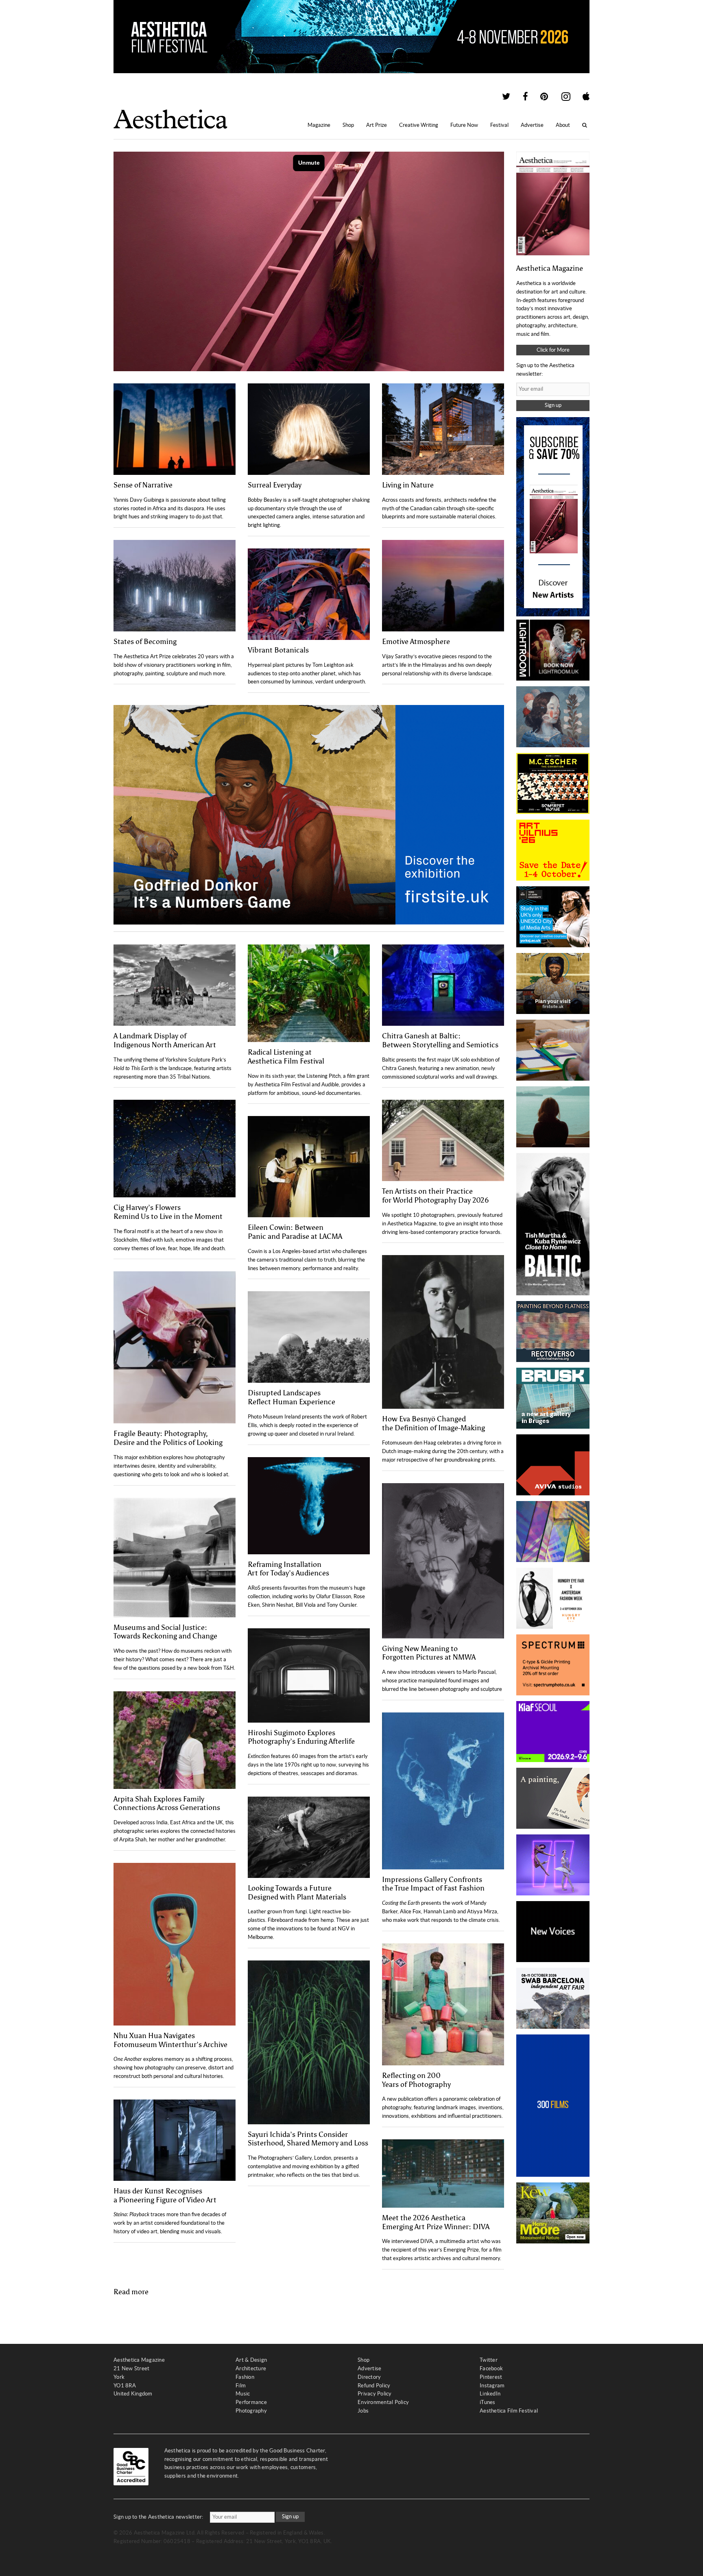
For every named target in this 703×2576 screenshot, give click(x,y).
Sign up (553, 405)
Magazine (319, 125)
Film (241, 2386)
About (563, 125)
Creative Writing (419, 125)
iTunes (488, 2402)
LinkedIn (490, 2394)
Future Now (464, 125)
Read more (131, 2292)
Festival (499, 125)
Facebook (491, 2368)
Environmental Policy (383, 2402)
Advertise (532, 125)
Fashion (245, 2377)
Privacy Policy (375, 2394)
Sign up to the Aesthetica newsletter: (158, 2517)
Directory (369, 2377)
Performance (251, 2402)
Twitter (489, 2360)
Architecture (251, 2368)
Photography (251, 2411)
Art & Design (251, 2360)
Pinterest (491, 2377)
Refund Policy (374, 2386)
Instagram (492, 2386)
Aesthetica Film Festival (509, 2411)
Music (243, 2394)
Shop (348, 125)
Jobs (363, 2411)
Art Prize (377, 125)
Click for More (553, 350)
